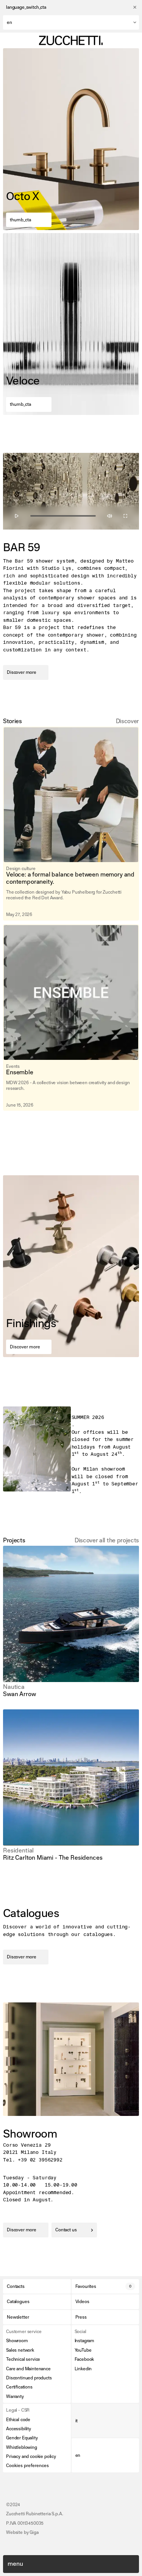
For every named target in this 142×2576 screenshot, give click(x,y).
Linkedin (83, 2369)
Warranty (15, 2396)
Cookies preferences (27, 2466)
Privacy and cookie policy (31, 2456)
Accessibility (19, 2429)
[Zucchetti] (71, 40)
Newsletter (18, 2317)
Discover (127, 721)
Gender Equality (22, 2438)
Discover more (22, 672)
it (77, 2421)
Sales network (20, 2350)
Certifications (19, 2387)
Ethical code (18, 2420)
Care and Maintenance (28, 2369)
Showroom (17, 2341)
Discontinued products (29, 2378)
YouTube (83, 2350)
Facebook (84, 2359)
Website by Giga (22, 2532)
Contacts (16, 2286)
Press (81, 2317)
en (78, 2455)
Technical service (23, 2359)
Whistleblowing (22, 2447)
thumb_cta (20, 220)
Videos (82, 2302)
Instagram (85, 2341)
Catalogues (18, 2302)
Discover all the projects (107, 1540)
